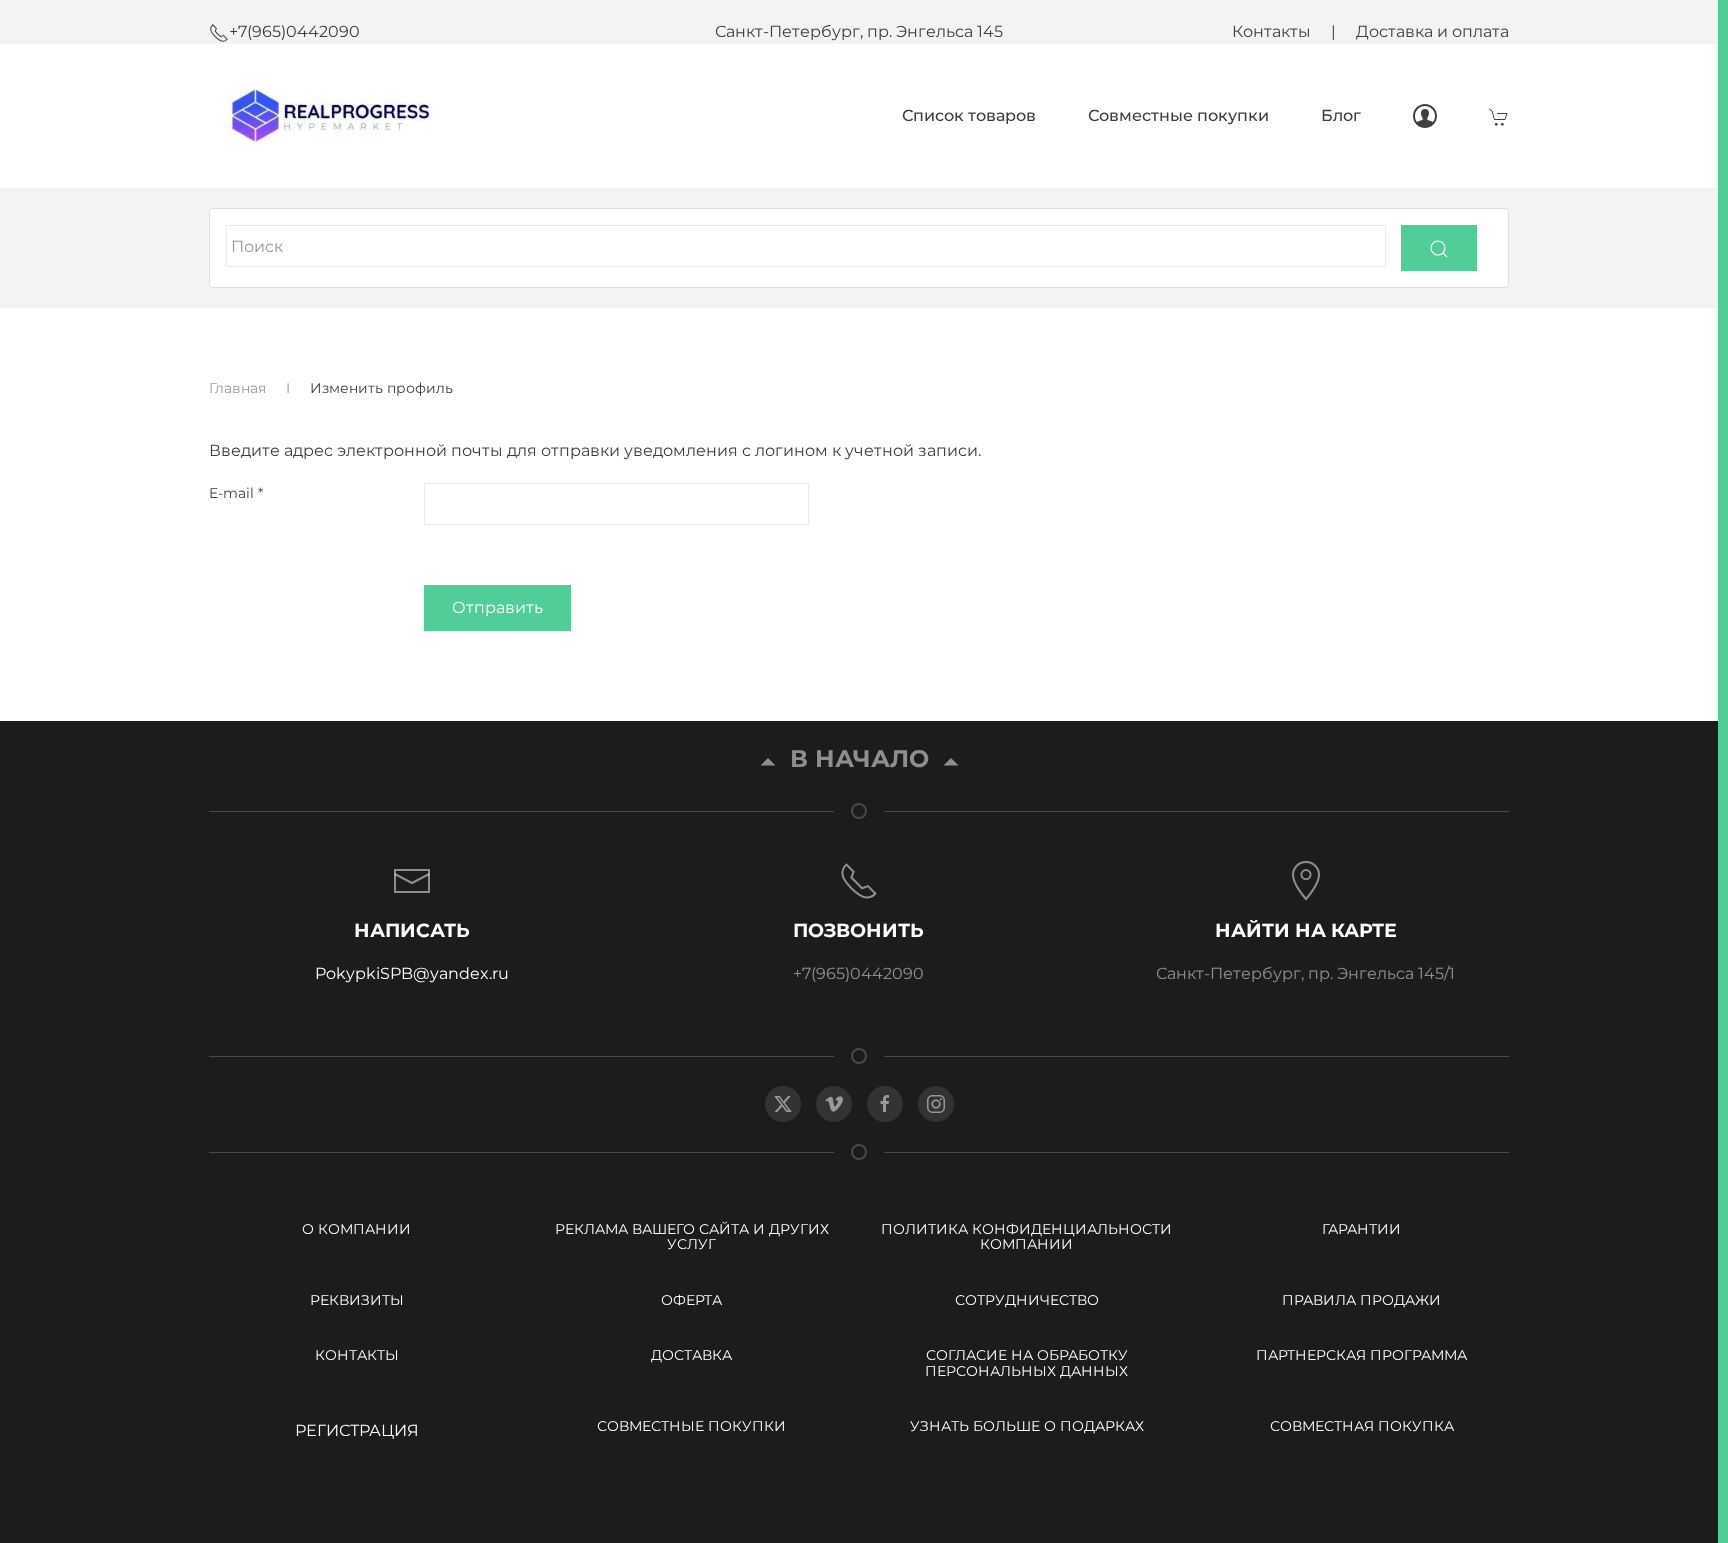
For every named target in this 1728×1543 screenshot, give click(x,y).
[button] (412, 923)
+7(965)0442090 (294, 31)
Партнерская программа (1361, 1355)
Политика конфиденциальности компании (1026, 1236)
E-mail (236, 493)
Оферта (691, 1300)
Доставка (691, 1355)
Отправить (497, 607)
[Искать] (1439, 248)
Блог (1341, 115)
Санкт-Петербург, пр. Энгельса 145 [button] (859, 31)
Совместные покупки (1178, 115)
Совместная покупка (1362, 1426)
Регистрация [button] (357, 1430)
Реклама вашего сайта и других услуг (692, 1236)
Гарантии (1361, 1229)
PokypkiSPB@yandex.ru (412, 973)
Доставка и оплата (1432, 31)
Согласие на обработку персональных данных (1026, 1362)
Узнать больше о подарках (1027, 1426)
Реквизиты (357, 1300)
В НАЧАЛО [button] (859, 759)
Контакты (1271, 31)
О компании (356, 1229)
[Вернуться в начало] (326, 116)
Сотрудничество (1027, 1300)
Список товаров (969, 115)
